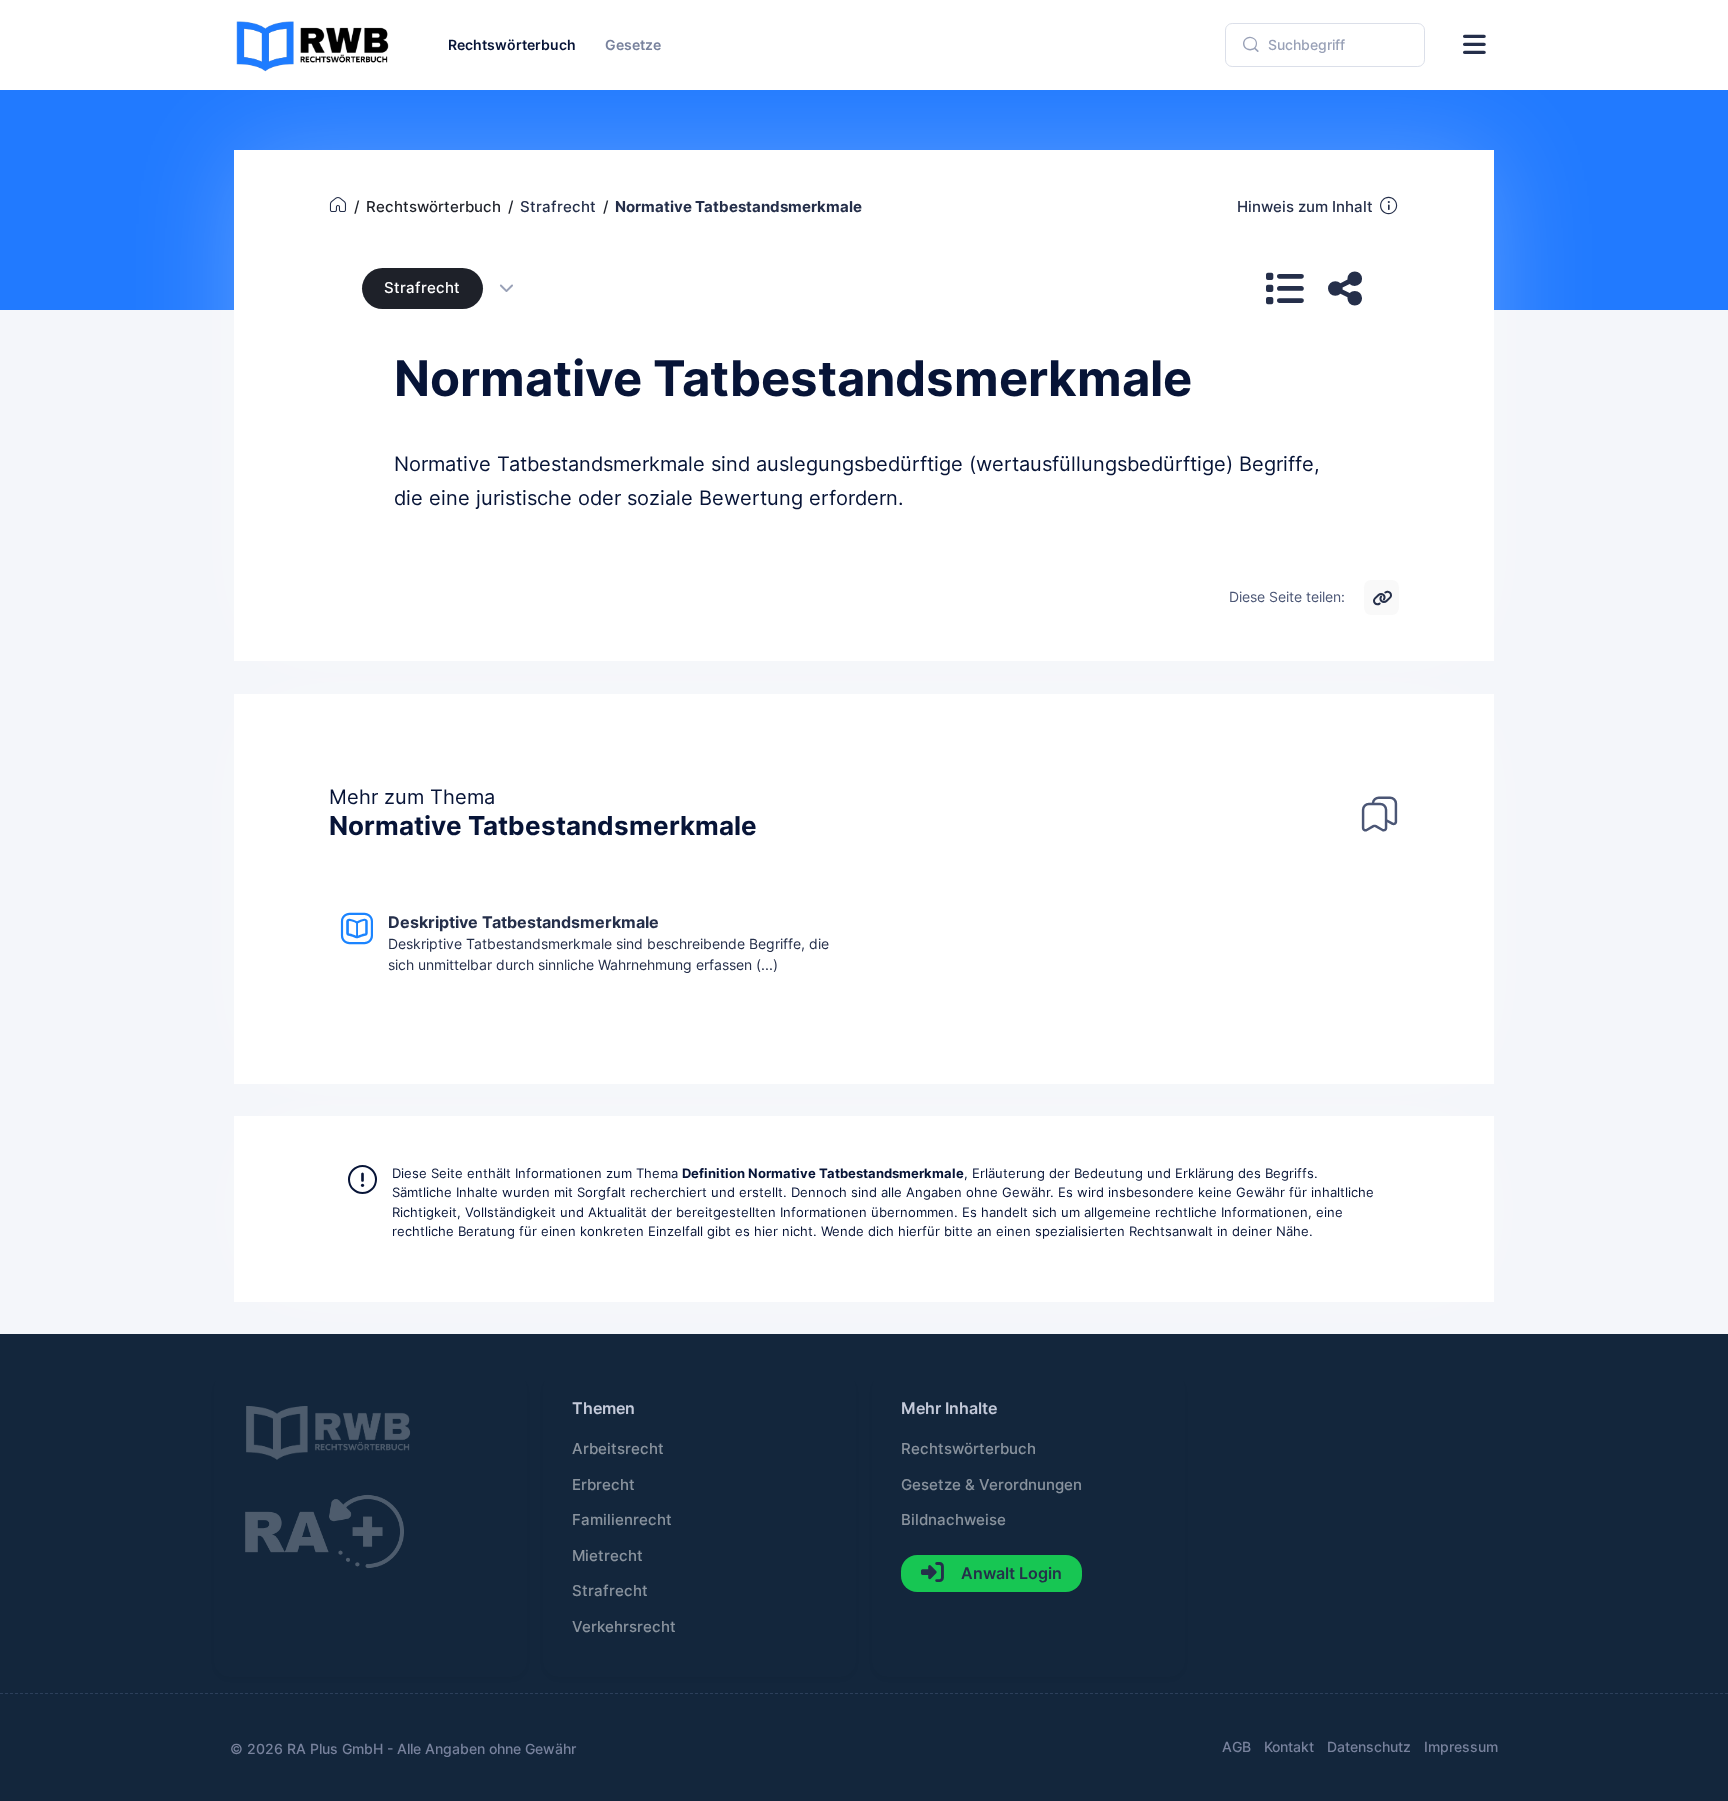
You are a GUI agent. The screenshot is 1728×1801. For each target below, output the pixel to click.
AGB (1236, 1746)
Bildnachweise (953, 1520)
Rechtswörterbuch (968, 1449)
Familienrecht (622, 1520)
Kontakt (1289, 1746)
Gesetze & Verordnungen (991, 1485)
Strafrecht (422, 288)
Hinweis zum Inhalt (1305, 207)
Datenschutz (1369, 1746)
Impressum (1461, 1746)
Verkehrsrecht (624, 1627)
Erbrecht (603, 1485)
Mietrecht (607, 1556)
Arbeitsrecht (618, 1449)
